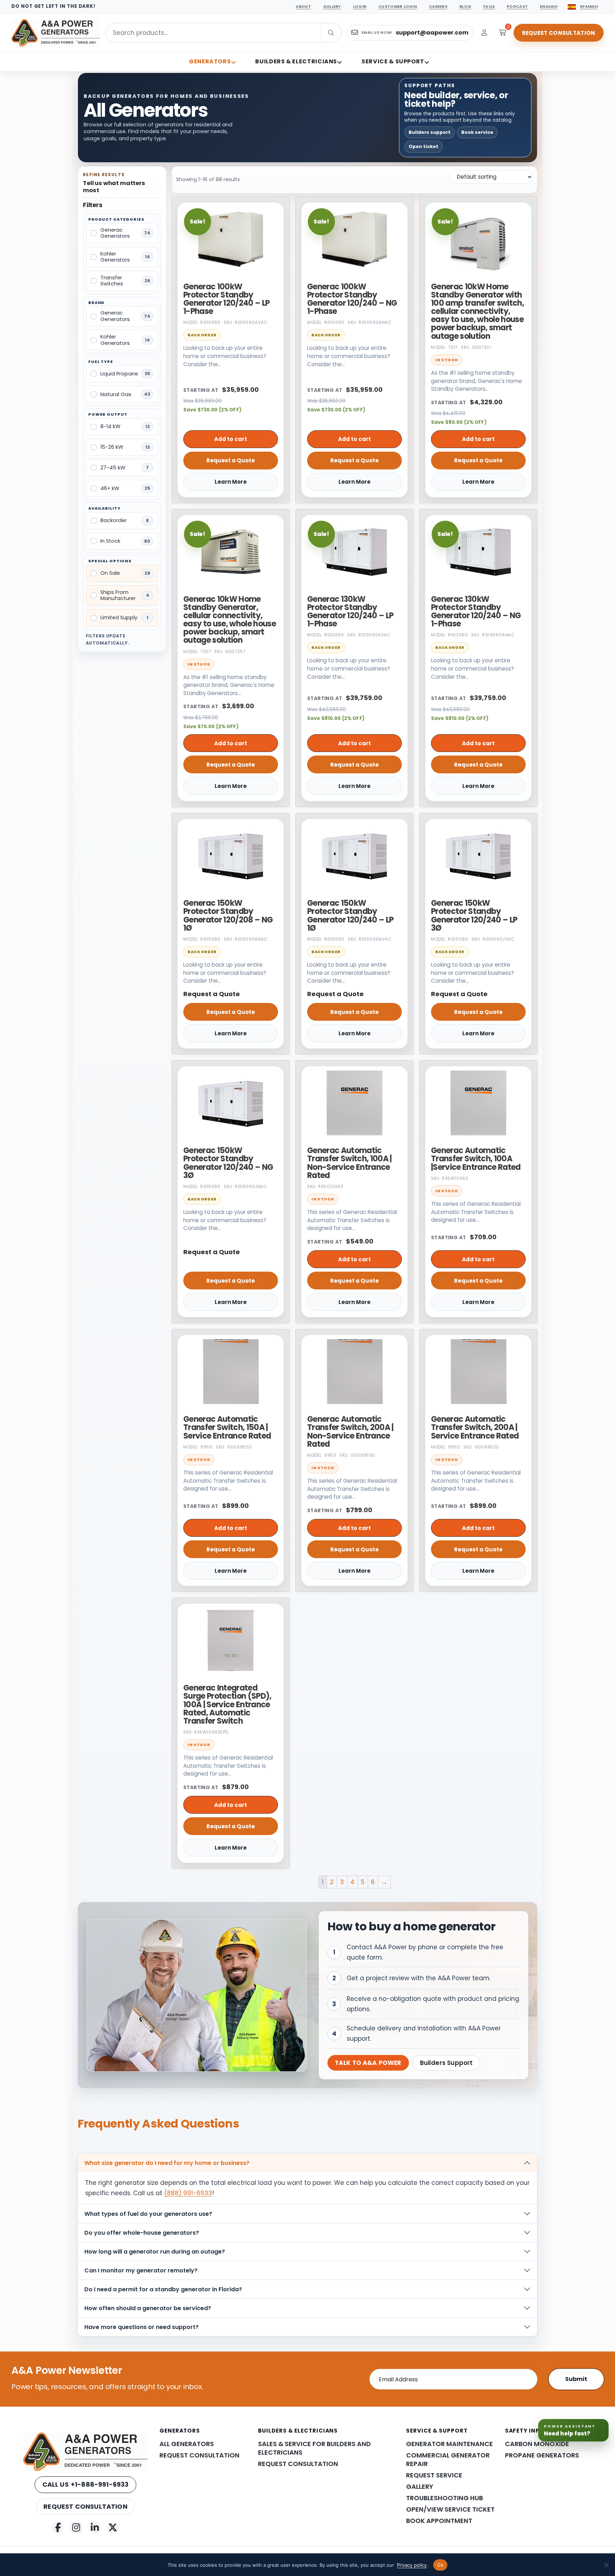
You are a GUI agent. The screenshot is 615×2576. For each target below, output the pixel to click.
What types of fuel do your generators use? (148, 2214)
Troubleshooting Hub (445, 2498)
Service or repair (499, 2540)
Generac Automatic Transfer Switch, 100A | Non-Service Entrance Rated (349, 1163)
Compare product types (509, 2523)
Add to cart (231, 439)
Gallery (332, 6)
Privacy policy (412, 2565)
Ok (440, 2565)
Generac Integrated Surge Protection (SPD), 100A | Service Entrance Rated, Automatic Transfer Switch (227, 1704)
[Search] (346, 33)
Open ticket (424, 146)
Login (360, 6)
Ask (590, 2559)
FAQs (489, 6)
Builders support (430, 132)
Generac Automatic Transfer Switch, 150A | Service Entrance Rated (227, 1427)
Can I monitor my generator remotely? (141, 2270)
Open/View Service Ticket (450, 2509)
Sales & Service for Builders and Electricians (314, 2448)
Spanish (589, 6)
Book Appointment (439, 2521)
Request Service (434, 2475)
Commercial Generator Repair (448, 2460)
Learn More (231, 482)
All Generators (187, 2444)
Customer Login (398, 6)
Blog (465, 6)
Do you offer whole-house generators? (142, 2233)
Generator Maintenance (450, 2444)
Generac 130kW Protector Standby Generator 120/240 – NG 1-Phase (476, 612)
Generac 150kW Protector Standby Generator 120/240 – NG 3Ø (228, 1163)
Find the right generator (558, 2506)
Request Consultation (559, 33)
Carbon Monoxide (537, 2444)
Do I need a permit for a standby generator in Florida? (163, 2289)
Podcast (517, 6)
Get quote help (572, 2523)
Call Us (86, 2484)
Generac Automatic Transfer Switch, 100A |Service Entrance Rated (476, 1159)
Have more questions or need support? (141, 2327)
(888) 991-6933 (188, 2193)
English (549, 6)
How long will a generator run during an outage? (155, 2252)
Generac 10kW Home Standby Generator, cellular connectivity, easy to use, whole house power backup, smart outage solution (230, 620)
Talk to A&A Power (368, 2063)
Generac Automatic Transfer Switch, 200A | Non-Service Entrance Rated (350, 1432)
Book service (477, 132)
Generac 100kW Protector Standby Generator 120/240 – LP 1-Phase (226, 299)
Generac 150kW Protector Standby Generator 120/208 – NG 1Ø (228, 916)
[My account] (484, 33)
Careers (438, 6)
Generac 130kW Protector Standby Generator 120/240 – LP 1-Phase (350, 612)
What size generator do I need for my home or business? (167, 2163)
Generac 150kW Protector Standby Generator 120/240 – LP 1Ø (350, 916)
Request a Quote (231, 460)
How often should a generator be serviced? (148, 2308)
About (303, 6)
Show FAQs (547, 2540)
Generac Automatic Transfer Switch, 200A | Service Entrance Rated (475, 1427)
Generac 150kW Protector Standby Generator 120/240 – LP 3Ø (474, 916)
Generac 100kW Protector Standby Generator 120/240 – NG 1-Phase (352, 299)
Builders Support (446, 2063)
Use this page (496, 2506)
